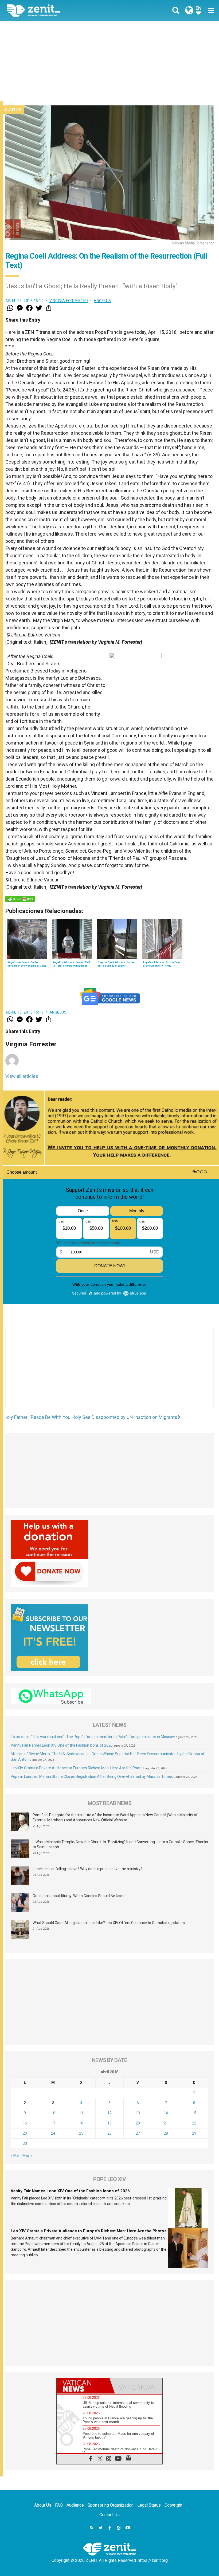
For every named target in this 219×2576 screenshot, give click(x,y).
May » (27, 2155)
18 (81, 2123)
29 (194, 2133)
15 (194, 2113)
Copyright (173, 2505)
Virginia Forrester (69, 301)
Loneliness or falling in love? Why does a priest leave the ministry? (87, 1869)
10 (53, 2113)
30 (25, 2143)
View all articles (22, 1076)
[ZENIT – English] (61, 11)
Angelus (13, 110)
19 (109, 2123)
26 (109, 2133)
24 (53, 2133)
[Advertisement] (109, 61)
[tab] (83, 2386)
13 (138, 2113)
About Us (43, 2505)
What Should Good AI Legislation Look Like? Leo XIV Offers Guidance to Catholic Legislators (109, 1923)
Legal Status (149, 2505)
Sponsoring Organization (111, 2505)
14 (166, 2113)
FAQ (59, 2505)
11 (81, 2113)
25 (81, 2133)
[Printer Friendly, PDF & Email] (20, 899)
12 (109, 2113)
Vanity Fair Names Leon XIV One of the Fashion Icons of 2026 (62, 1745)
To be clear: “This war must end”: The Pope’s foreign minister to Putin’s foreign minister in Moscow (93, 1737)
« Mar (15, 2155)
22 (194, 2123)
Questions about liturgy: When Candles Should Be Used (79, 1896)
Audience (75, 2505)
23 (25, 2133)
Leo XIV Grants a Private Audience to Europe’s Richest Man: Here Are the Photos (78, 1768)
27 (138, 2133)
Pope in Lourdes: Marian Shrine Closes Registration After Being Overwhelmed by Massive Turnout (93, 1776)
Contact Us (109, 2515)
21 (166, 2123)
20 (138, 2123)
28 (166, 2133)
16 (25, 2123)
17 (53, 2123)
